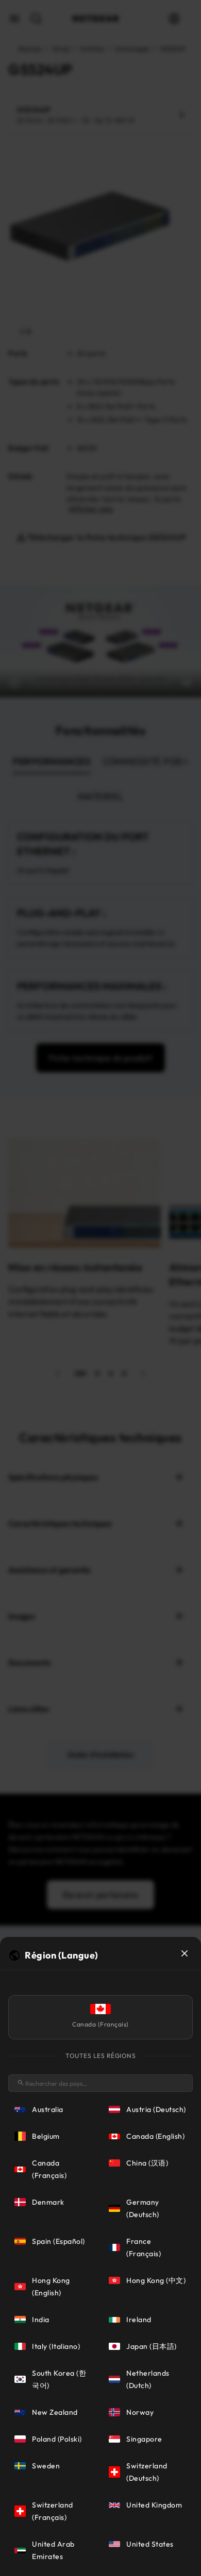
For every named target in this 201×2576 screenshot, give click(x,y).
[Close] (185, 1953)
